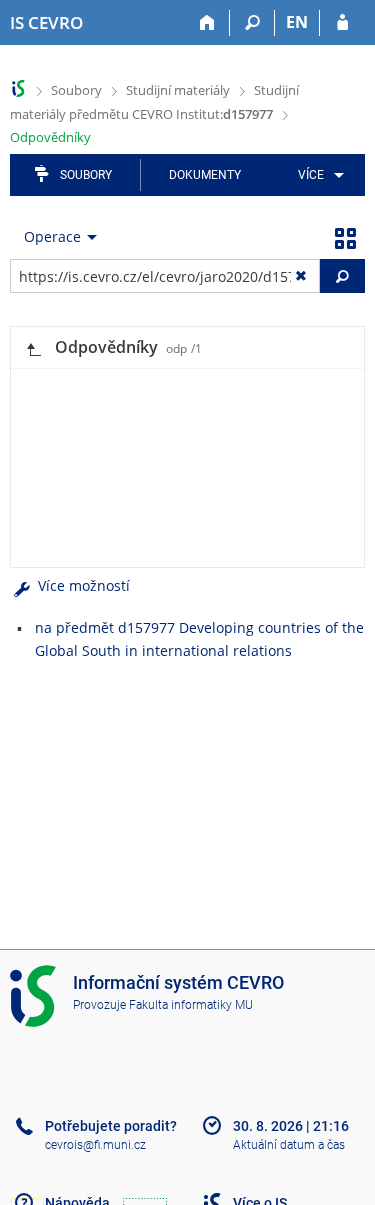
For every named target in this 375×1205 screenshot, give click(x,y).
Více (311, 175)
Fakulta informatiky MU (191, 1005)
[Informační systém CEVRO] (18, 88)
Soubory (76, 90)
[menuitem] (317, 175)
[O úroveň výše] (33, 347)
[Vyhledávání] (252, 23)
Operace (52, 236)
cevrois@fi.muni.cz (95, 1145)
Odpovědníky (50, 137)
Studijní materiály (178, 90)
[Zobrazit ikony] (345, 237)
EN (297, 22)
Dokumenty (205, 175)
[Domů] (207, 23)
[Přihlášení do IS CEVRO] (342, 23)
